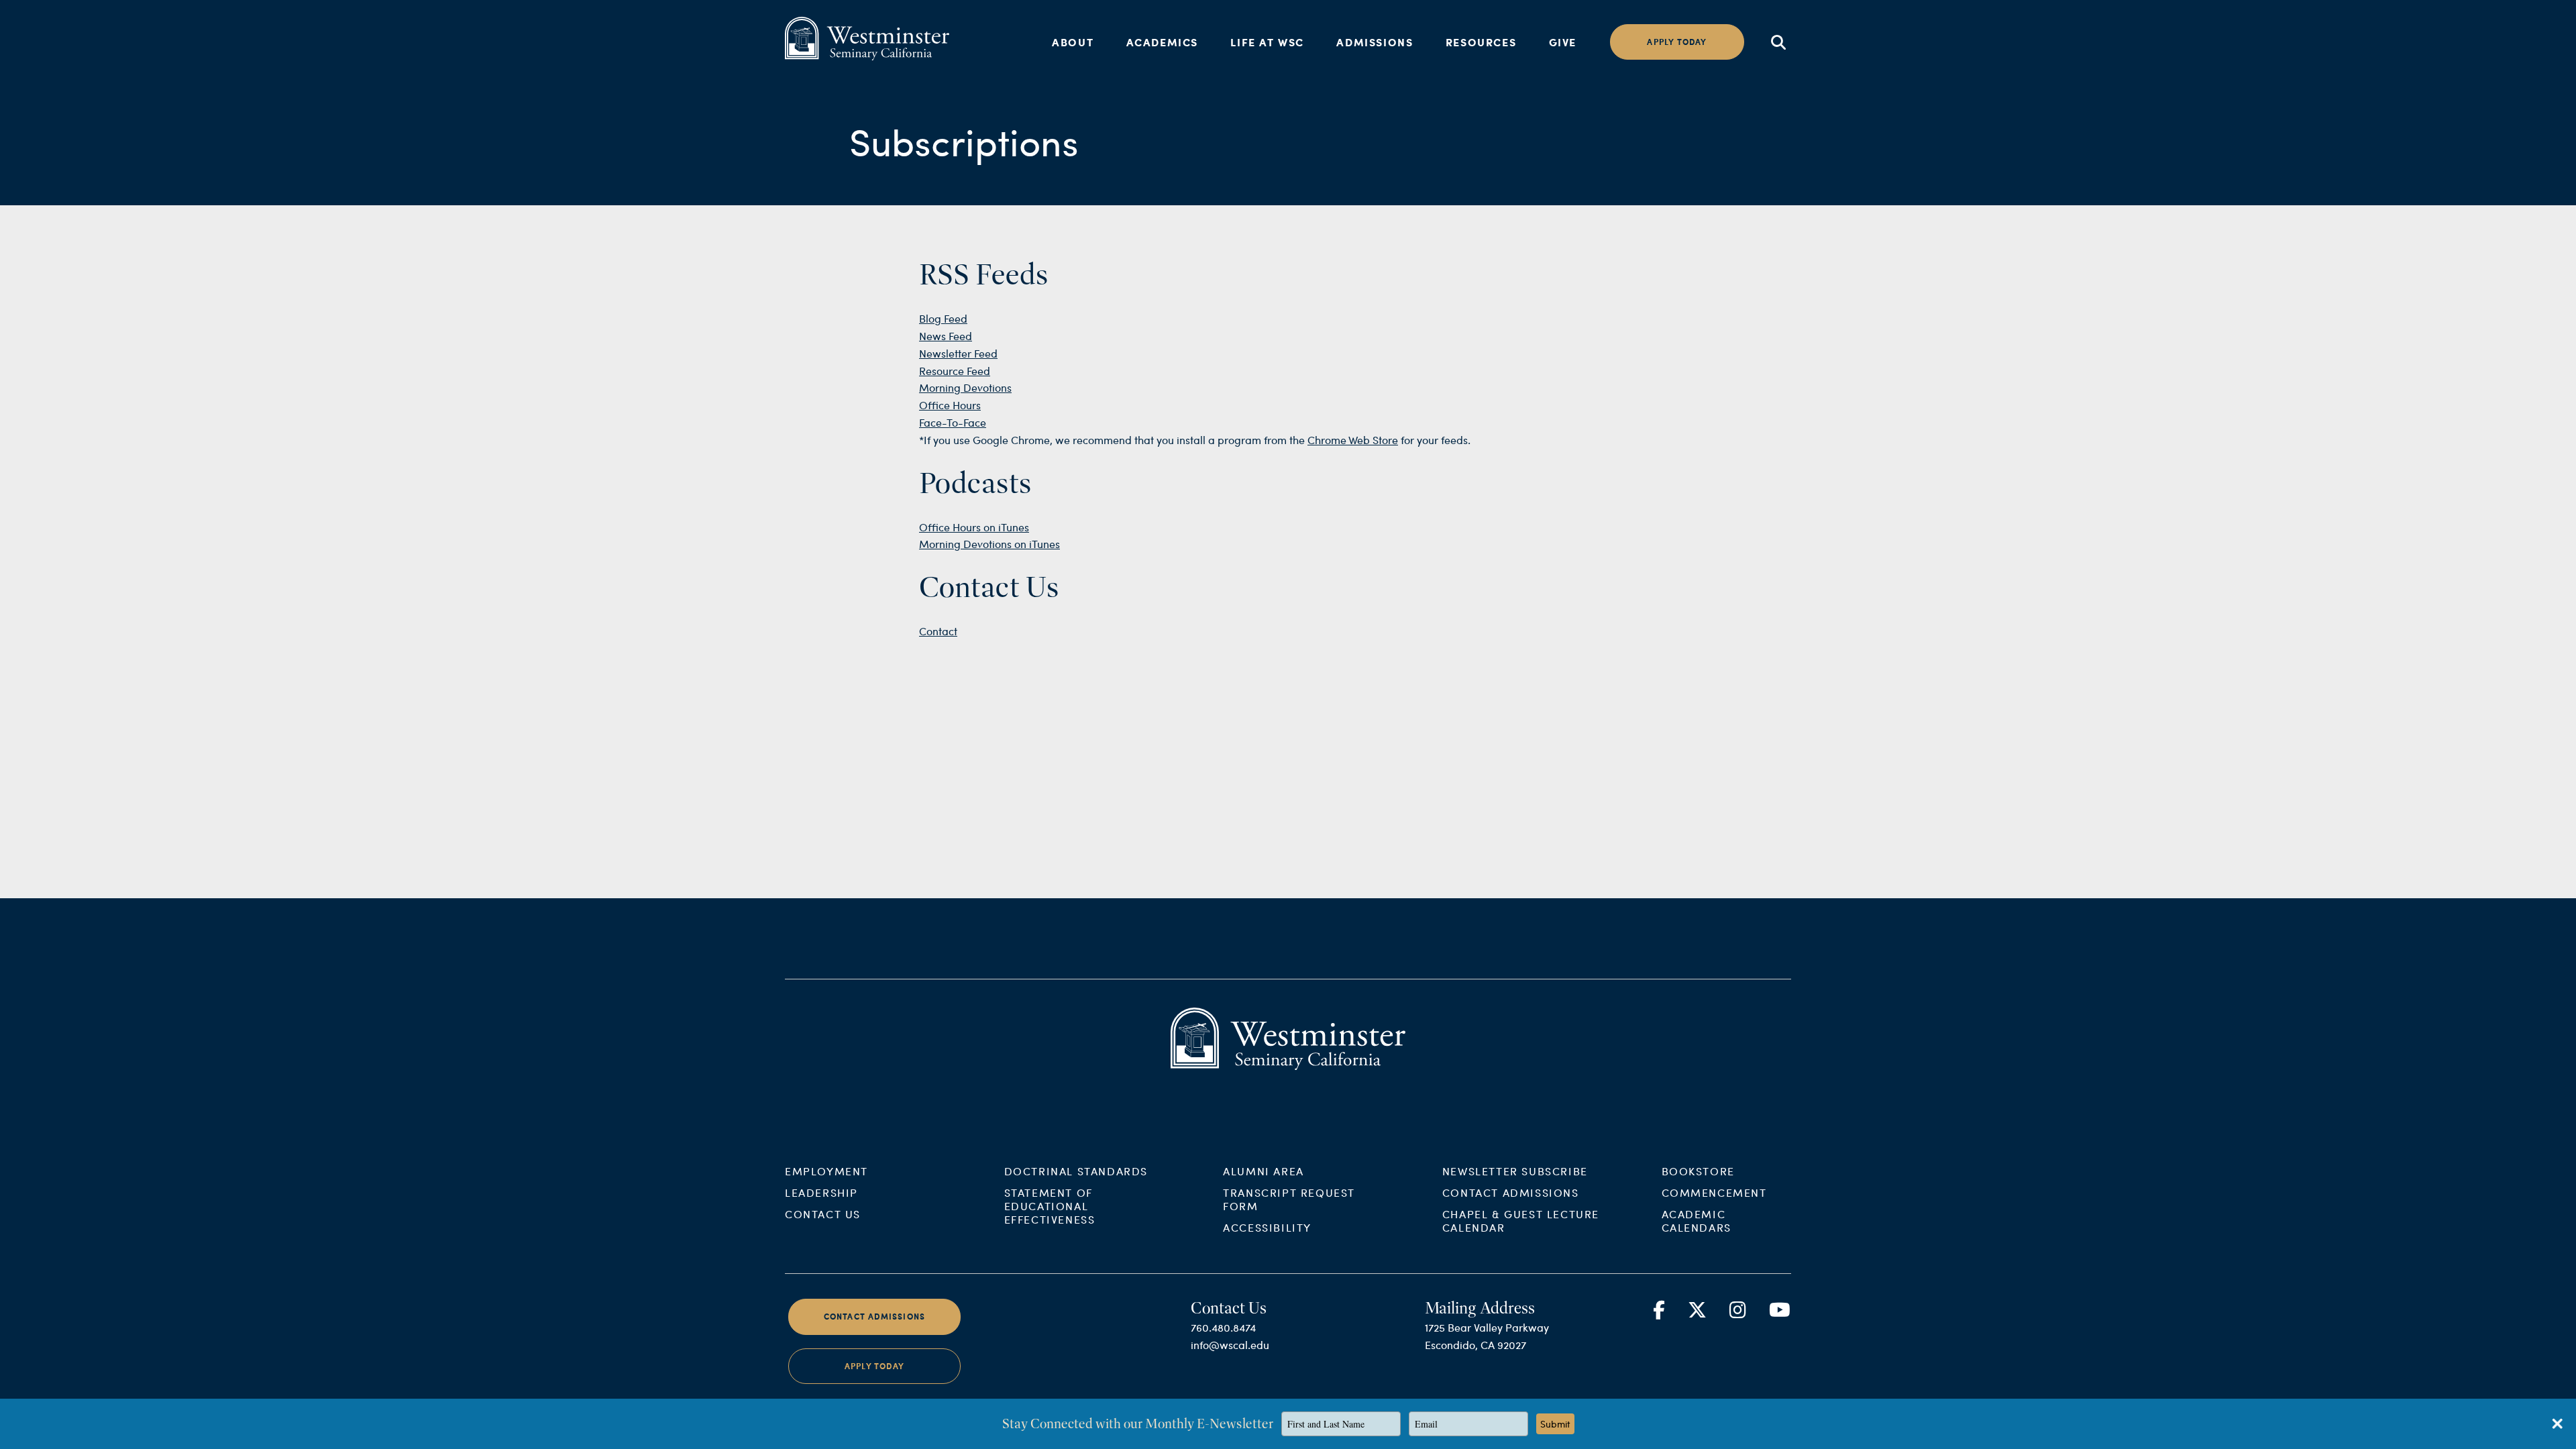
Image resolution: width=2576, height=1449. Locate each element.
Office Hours (950, 405)
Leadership (821, 1192)
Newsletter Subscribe (1515, 1171)
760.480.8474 (1223, 1327)
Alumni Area (1264, 1171)
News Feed (946, 336)
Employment (826, 1171)
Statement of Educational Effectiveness (1050, 1206)
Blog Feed (943, 318)
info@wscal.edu (1230, 1345)
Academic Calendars (1697, 1221)
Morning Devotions (965, 387)
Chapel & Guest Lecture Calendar (1521, 1221)
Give (1563, 42)
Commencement (1714, 1192)
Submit (1555, 1424)
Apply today (1677, 42)
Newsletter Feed (958, 353)
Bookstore (1698, 1171)
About (1073, 42)
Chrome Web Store (1353, 440)
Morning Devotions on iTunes (989, 544)
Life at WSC (1267, 42)
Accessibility (1267, 1227)
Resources (1481, 42)
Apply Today (874, 1366)
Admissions (1375, 42)
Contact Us (823, 1214)
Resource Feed (955, 371)
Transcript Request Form (1289, 1199)
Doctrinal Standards (1076, 1171)
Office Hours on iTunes (974, 527)
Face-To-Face (953, 422)
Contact (938, 631)
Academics (1162, 42)
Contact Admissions (1511, 1192)
